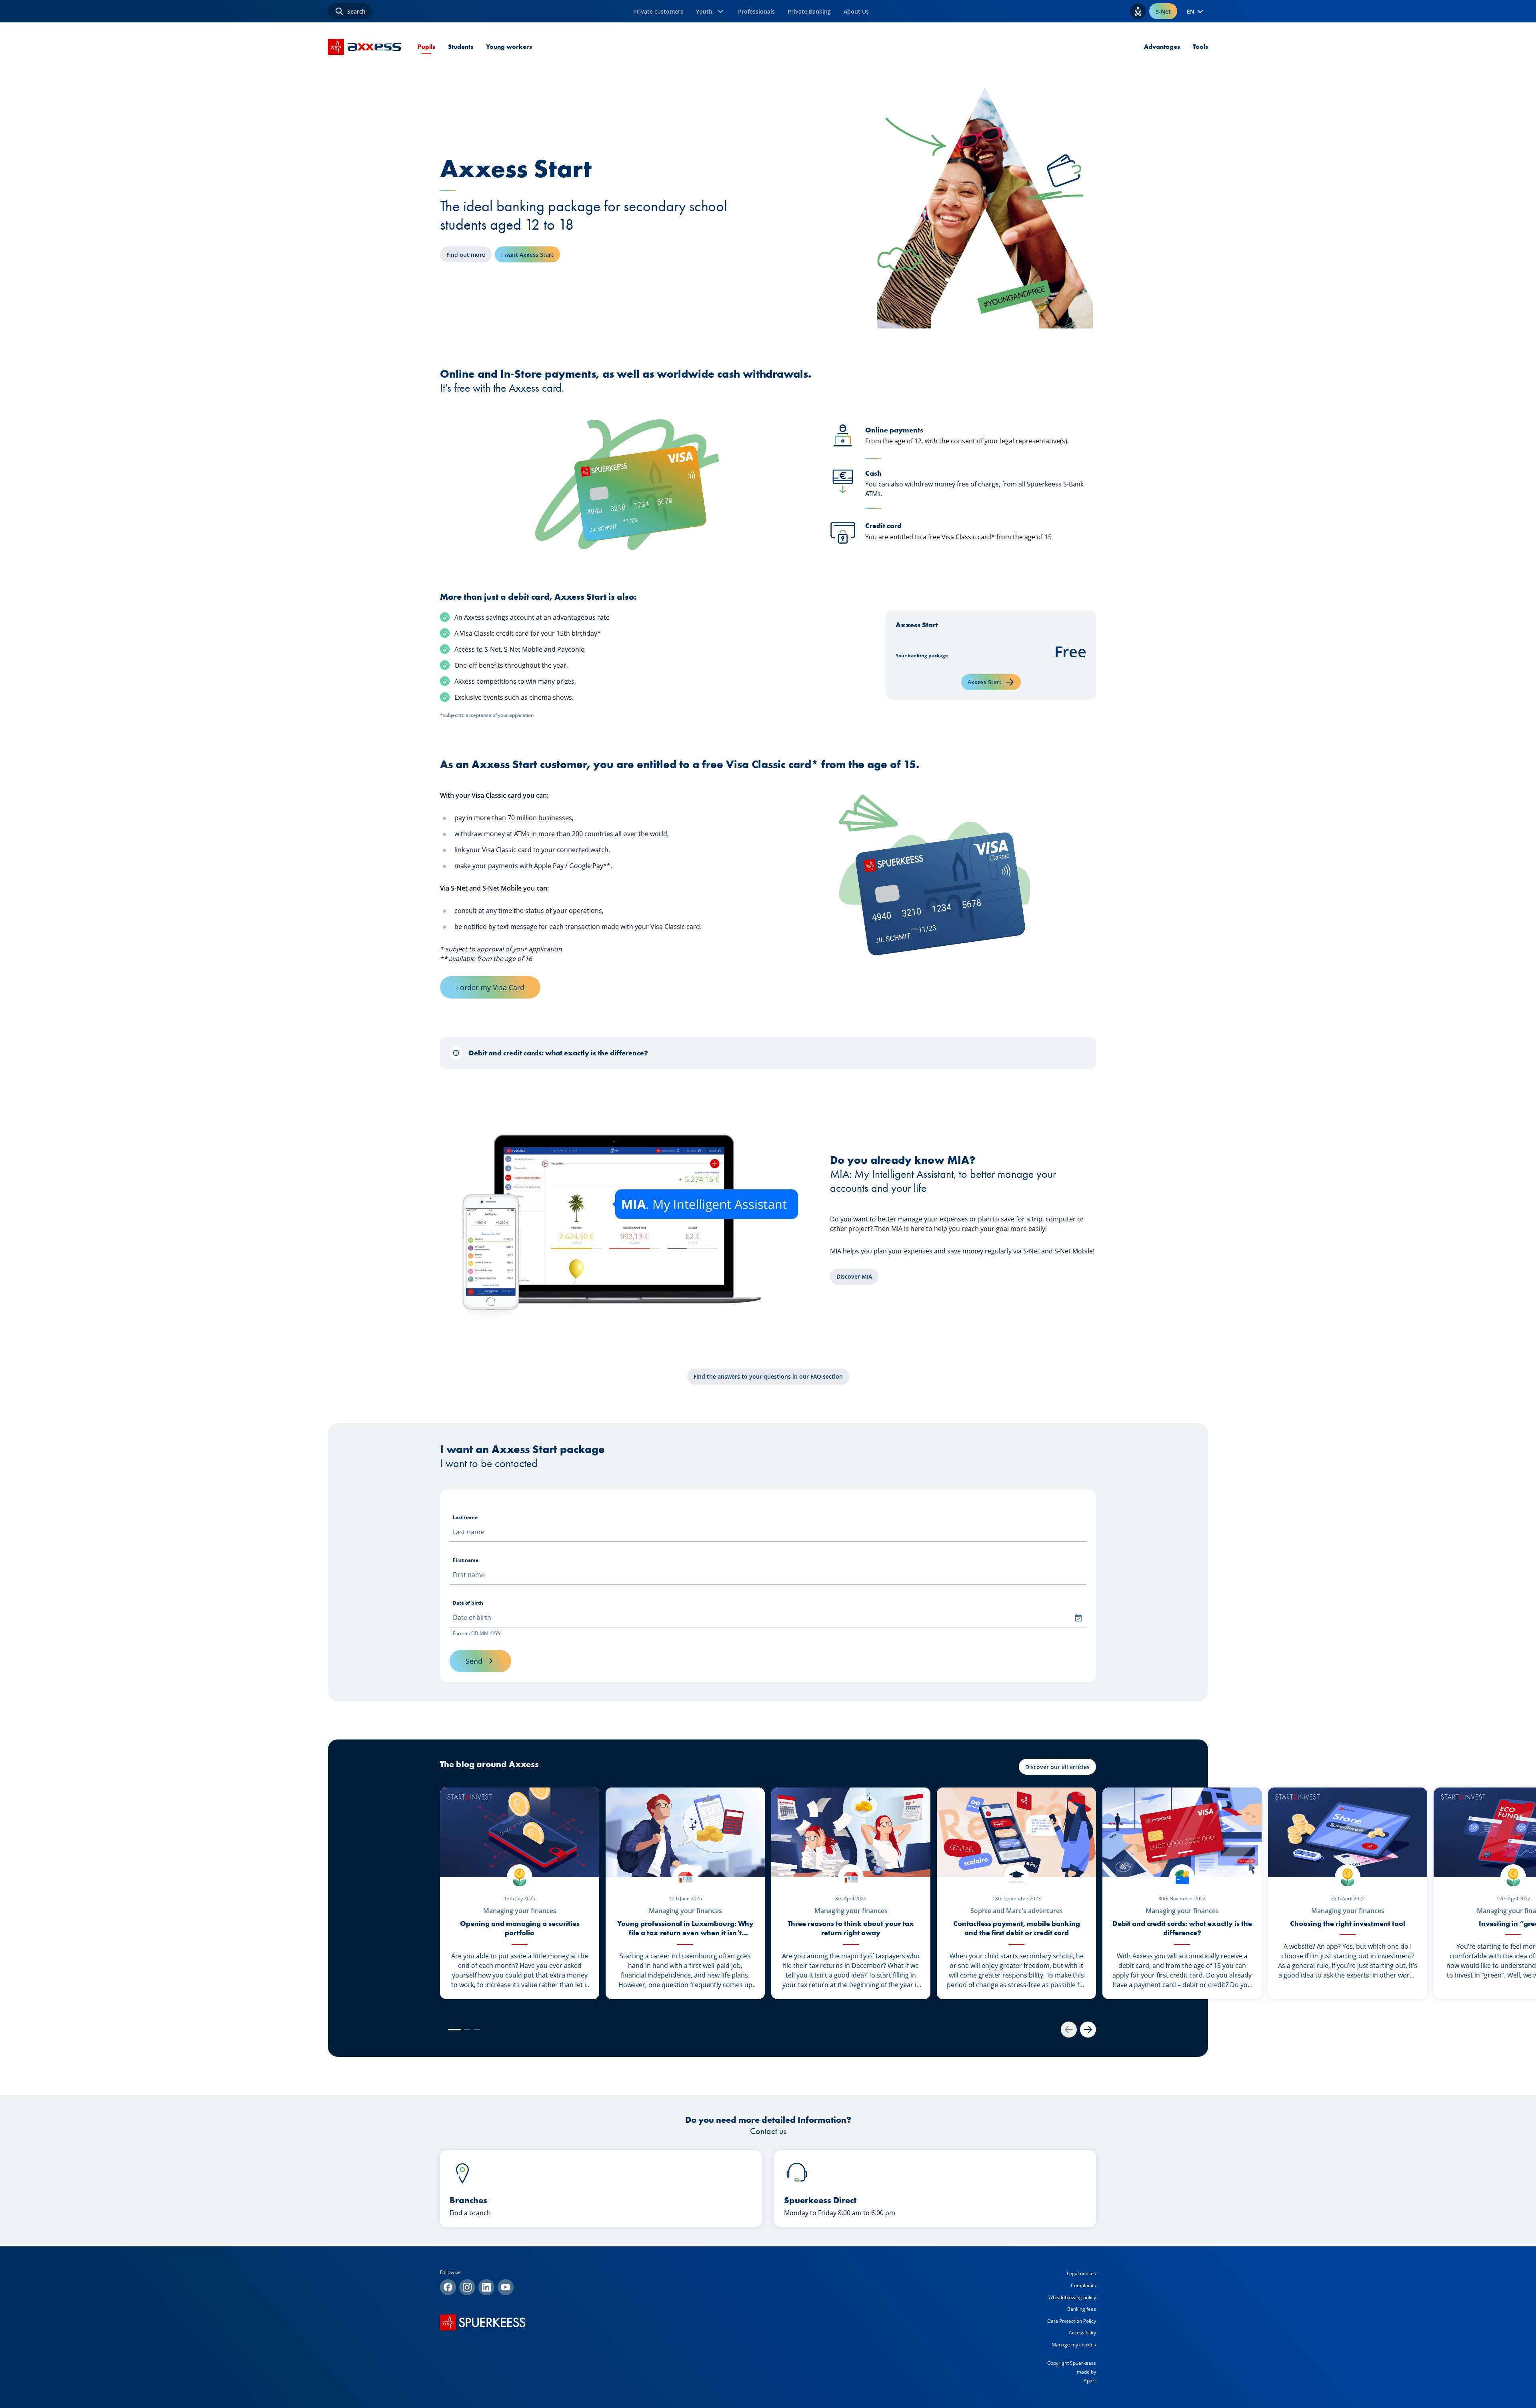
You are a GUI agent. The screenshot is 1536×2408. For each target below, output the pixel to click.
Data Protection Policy (1072, 2321)
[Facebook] (448, 2287)
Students (461, 47)
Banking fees (1082, 2309)
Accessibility (1082, 2333)
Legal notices (1081, 2273)
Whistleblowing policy (1072, 2297)
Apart (1090, 2381)
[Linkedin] (486, 2287)
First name (466, 1560)
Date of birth (468, 1603)
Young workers (509, 47)
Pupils (426, 47)
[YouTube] (506, 2287)
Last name (465, 1517)
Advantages (1162, 47)
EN (1191, 11)
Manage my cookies (1074, 2345)
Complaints (1083, 2285)
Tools (1200, 47)
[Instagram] (467, 2287)
